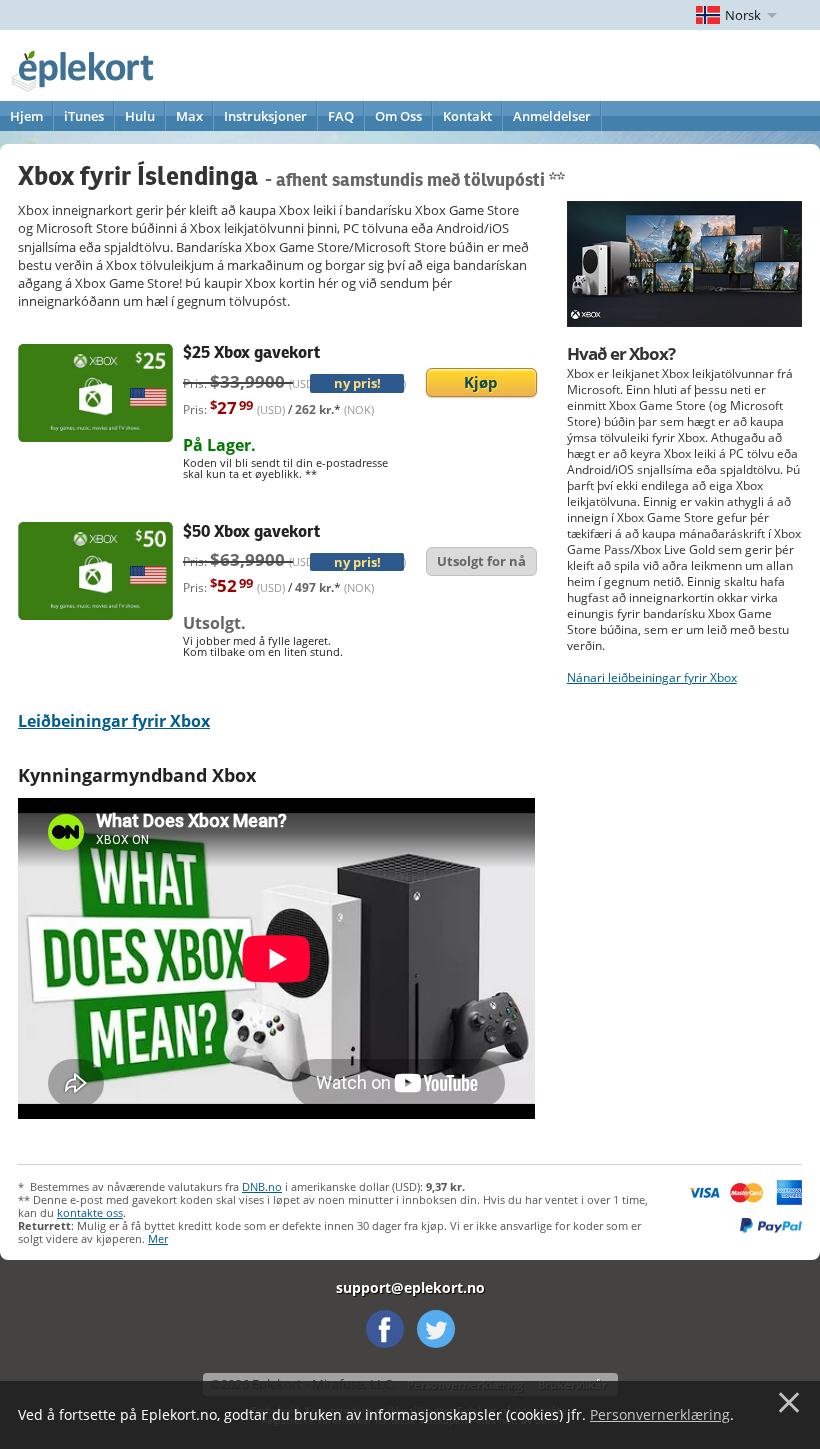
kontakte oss (90, 1212)
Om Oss (398, 116)
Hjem (26, 116)
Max (189, 116)
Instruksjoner (265, 116)
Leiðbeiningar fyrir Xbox (114, 721)
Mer (158, 1238)
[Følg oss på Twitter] (436, 1329)
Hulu (140, 116)
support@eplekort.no (410, 1287)
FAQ (341, 116)
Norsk (743, 15)
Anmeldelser (552, 116)
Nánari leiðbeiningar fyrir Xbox (652, 677)
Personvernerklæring (660, 1414)
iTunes (84, 116)
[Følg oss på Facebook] (385, 1329)
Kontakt (467, 116)
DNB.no (262, 1186)
